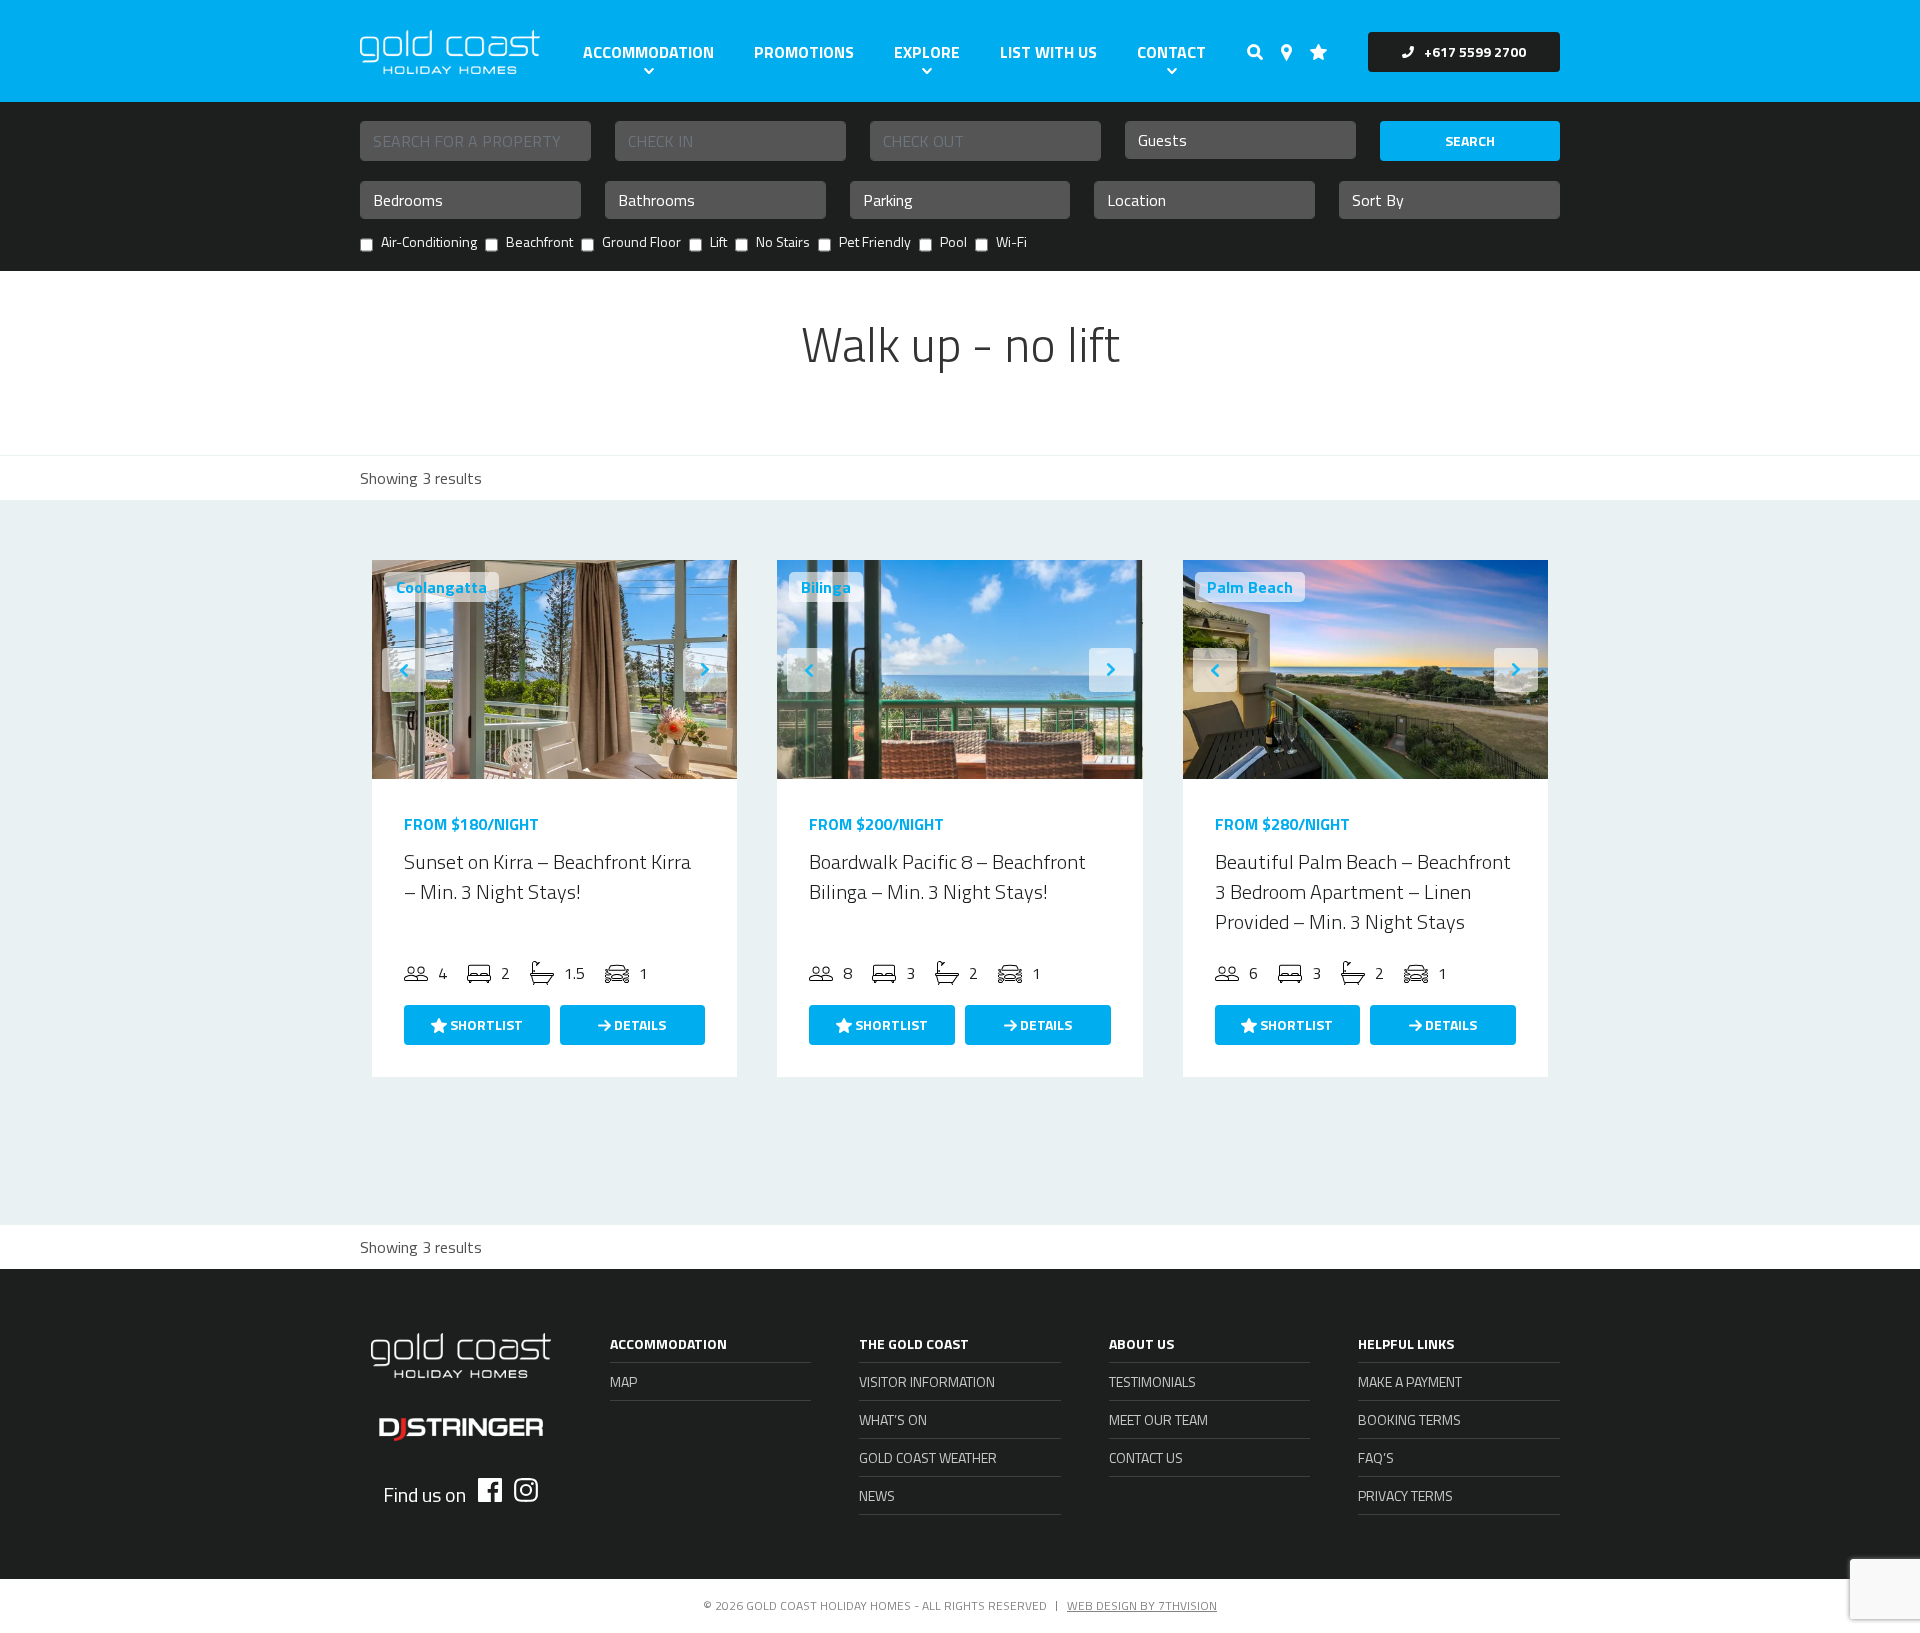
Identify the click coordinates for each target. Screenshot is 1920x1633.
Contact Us (1146, 1457)
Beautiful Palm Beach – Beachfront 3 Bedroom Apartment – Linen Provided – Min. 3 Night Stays (1363, 891)
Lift (718, 243)
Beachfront (539, 243)
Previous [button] (404, 670)
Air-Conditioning (429, 243)
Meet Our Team (1158, 1419)
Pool (953, 243)
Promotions (804, 52)
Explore (927, 52)
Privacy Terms (1405, 1495)
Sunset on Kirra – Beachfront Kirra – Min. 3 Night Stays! (547, 876)
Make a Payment (1410, 1381)
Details (638, 1024)
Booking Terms (1409, 1419)
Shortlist (485, 1024)
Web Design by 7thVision (1142, 1605)
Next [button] (705, 670)
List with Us (1048, 52)
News (877, 1495)
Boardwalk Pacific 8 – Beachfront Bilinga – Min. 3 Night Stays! (947, 876)
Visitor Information (927, 1381)
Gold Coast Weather (928, 1457)
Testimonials (1152, 1381)
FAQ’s (1376, 1457)
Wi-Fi (1011, 243)
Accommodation (648, 52)
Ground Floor (641, 243)
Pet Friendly (875, 243)
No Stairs (783, 243)
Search (1470, 140)
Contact (1171, 52)
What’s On (893, 1419)
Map (623, 1381)
